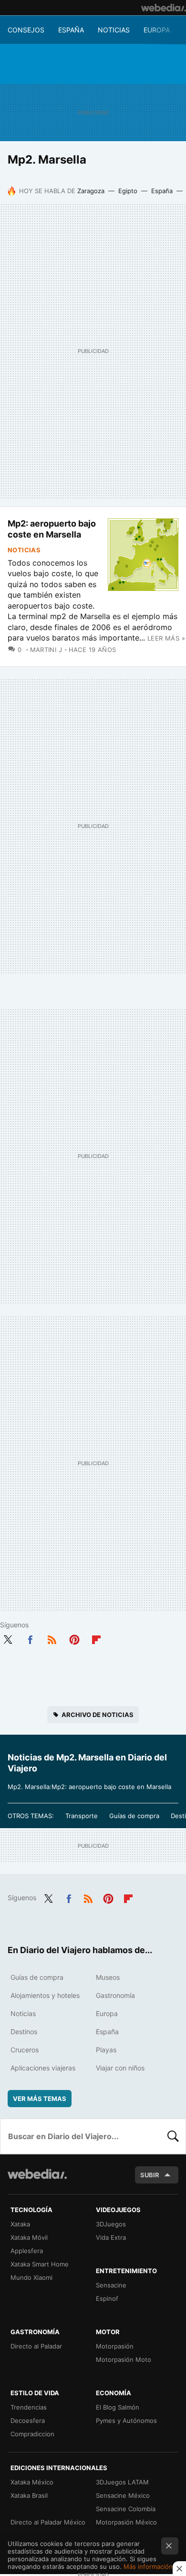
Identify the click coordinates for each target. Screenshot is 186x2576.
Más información (148, 2566)
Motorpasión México (126, 2522)
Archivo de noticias (98, 1715)
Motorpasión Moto (124, 2359)
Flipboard (96, 1638)
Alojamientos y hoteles (45, 1995)
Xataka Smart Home (40, 2264)
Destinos (24, 2032)
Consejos (26, 30)
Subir (150, 2175)
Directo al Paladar (36, 2346)
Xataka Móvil (29, 2237)
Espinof (107, 2298)
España (71, 30)
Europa (157, 30)
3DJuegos (111, 2224)
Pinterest (74, 1638)
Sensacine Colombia (126, 2509)
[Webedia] (164, 8)
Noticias (114, 30)
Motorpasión (115, 2346)
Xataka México (32, 2482)
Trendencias (29, 2407)
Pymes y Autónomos (126, 2421)
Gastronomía (115, 1995)
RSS (52, 1638)
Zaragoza (91, 191)
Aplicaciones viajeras (43, 2068)
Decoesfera (28, 2421)
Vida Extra (111, 2237)
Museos (108, 1977)
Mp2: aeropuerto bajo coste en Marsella (52, 529)
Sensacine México (123, 2495)
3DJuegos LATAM (122, 2482)
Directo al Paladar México (48, 2522)
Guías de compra (134, 1816)
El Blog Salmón (118, 2407)
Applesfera (27, 2251)
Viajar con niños (120, 2068)
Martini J (46, 650)
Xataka (20, 2224)
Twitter (8, 1638)
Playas (106, 2050)
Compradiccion (32, 2434)
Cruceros (25, 2050)
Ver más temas (40, 2099)
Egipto (128, 191)
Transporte (82, 1816)
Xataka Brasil (29, 2495)
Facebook (30, 1638)
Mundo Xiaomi (31, 2277)
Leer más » (166, 638)
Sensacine (111, 2285)
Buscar (173, 2136)
